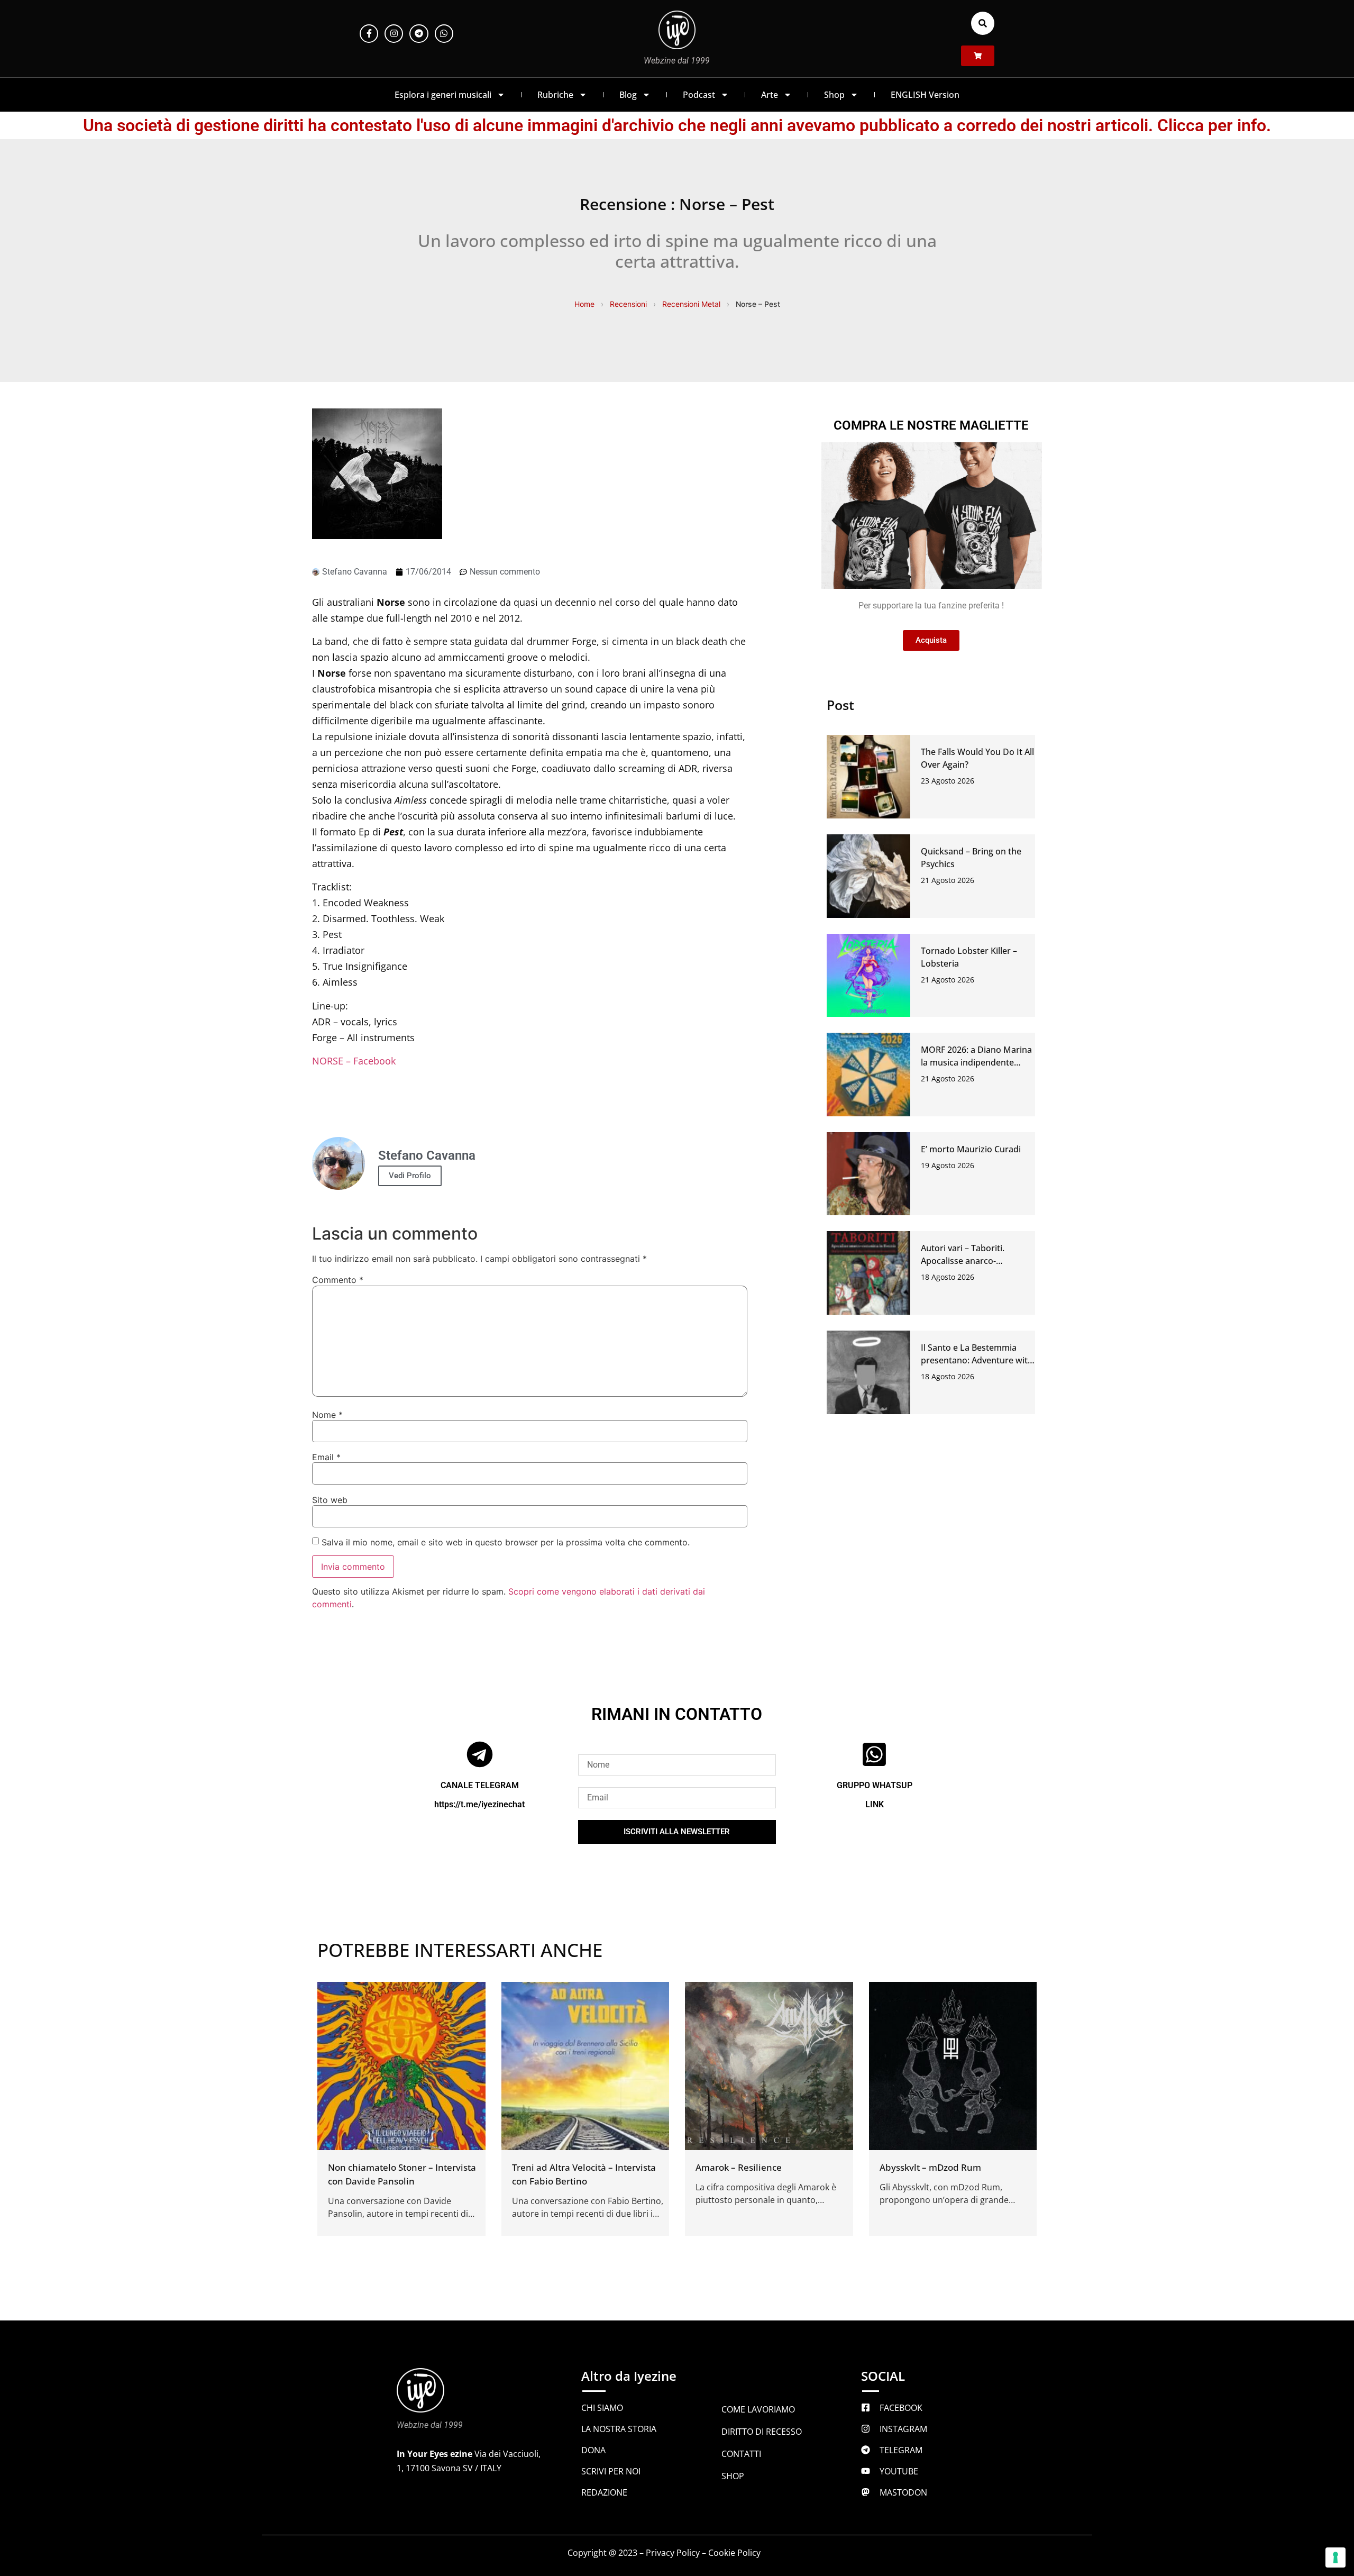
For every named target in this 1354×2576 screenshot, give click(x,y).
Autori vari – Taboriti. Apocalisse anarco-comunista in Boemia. (964, 1261)
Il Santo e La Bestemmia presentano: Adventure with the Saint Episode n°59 (977, 1360)
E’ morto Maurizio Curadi (971, 1149)
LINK (875, 1804)
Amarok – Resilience (739, 2167)
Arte (770, 95)
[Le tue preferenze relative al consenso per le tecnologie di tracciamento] (1335, 2557)
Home (584, 304)
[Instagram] (394, 34)
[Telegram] (419, 34)
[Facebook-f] (369, 34)
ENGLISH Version (925, 95)
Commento (338, 1280)
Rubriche (555, 95)
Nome (327, 1415)
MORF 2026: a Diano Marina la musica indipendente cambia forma (976, 1062)
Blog (628, 95)
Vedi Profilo (410, 1176)
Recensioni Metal (691, 304)
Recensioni (628, 304)
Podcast (699, 95)
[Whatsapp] (444, 34)
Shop (834, 95)
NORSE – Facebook (354, 1061)
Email (326, 1457)
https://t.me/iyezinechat (479, 1804)
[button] (983, 23)
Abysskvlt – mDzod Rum (930, 2167)
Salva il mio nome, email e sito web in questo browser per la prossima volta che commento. (506, 1542)
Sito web (330, 1500)
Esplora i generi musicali (443, 95)
